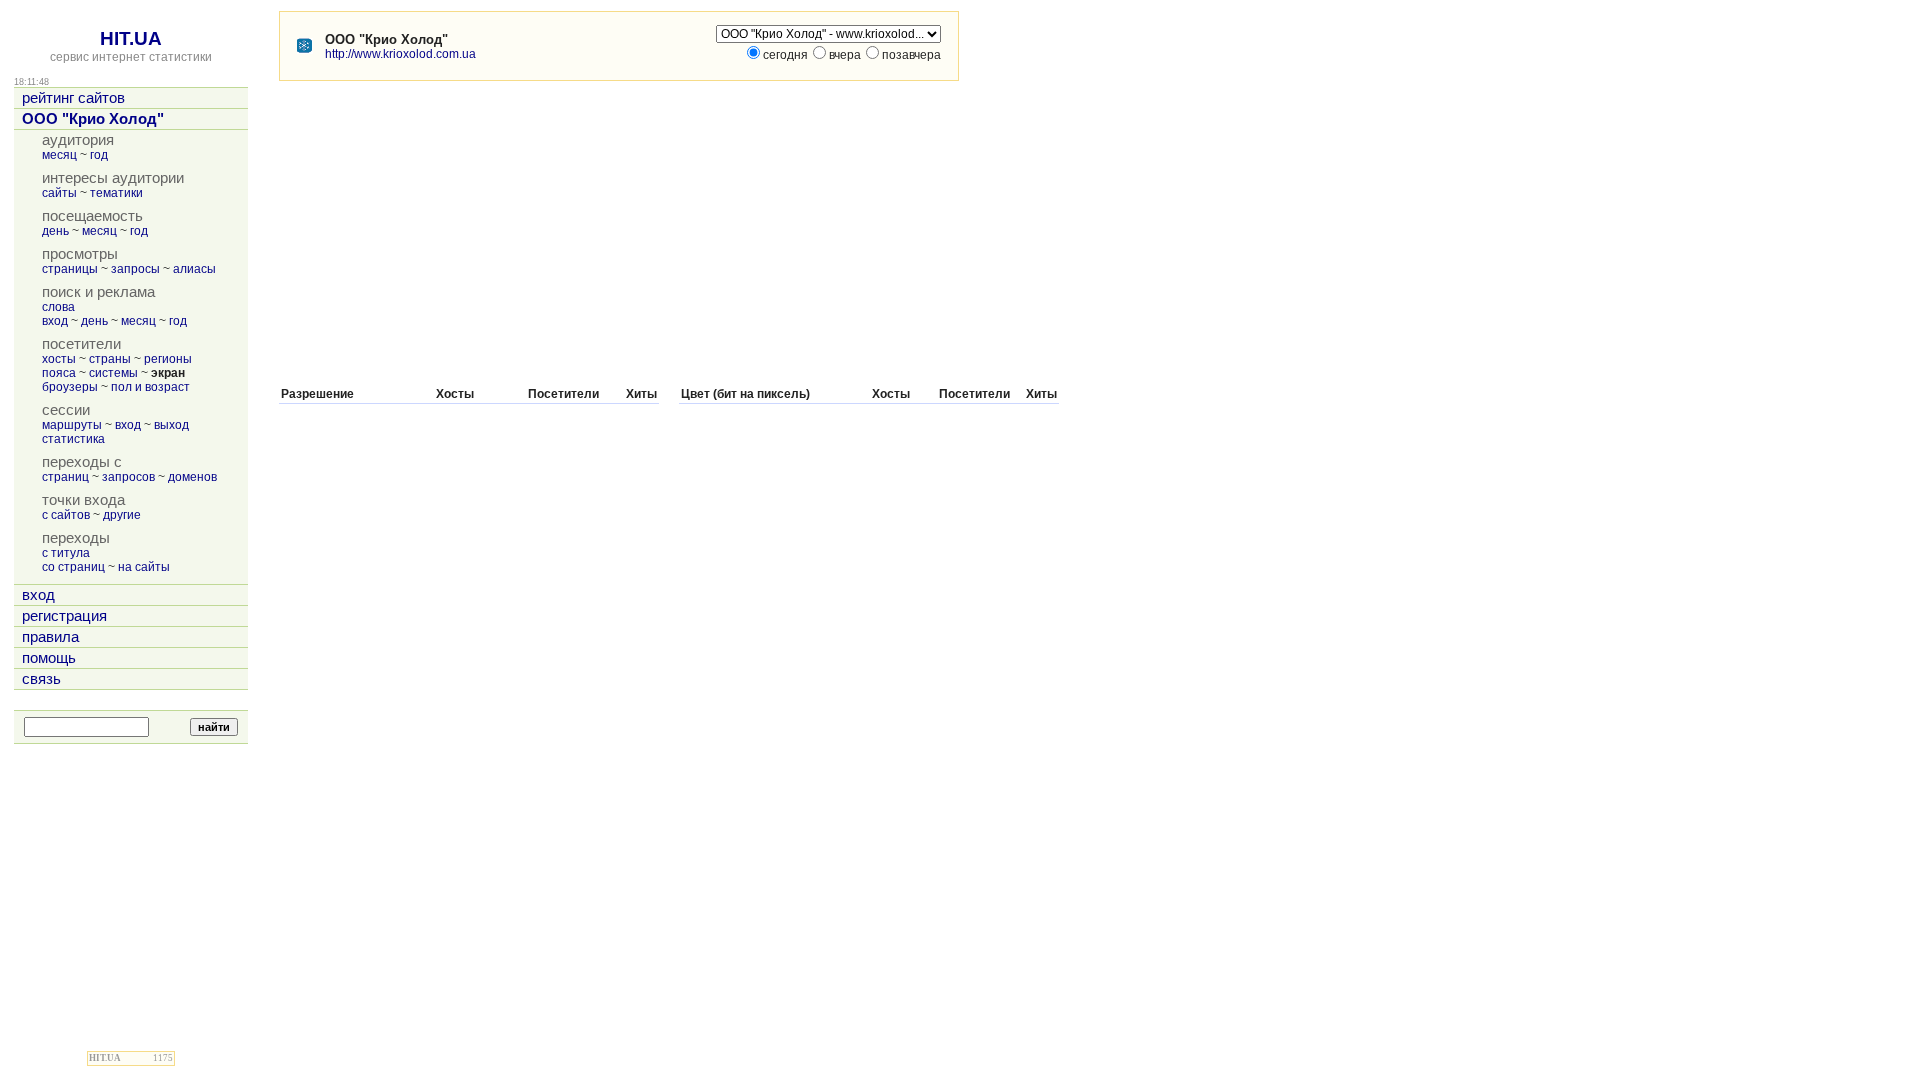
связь (41, 679)
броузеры (70, 387)
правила (50, 637)
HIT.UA (131, 38)
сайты (59, 193)
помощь (49, 658)
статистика (73, 439)
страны (110, 359)
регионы (168, 359)
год (99, 155)
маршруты (72, 425)
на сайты (144, 567)
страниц (65, 477)
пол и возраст (150, 387)
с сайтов (66, 515)
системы (113, 373)
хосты (59, 359)
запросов (128, 477)
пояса (59, 373)
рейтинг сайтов (73, 98)
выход (171, 425)
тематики (116, 193)
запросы (135, 269)
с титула (66, 553)
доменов (192, 477)
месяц (59, 155)
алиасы (194, 269)
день (55, 231)
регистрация (64, 616)
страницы (70, 269)
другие (122, 515)
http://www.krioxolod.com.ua (400, 54)
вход (55, 321)
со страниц (73, 567)
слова (58, 307)
